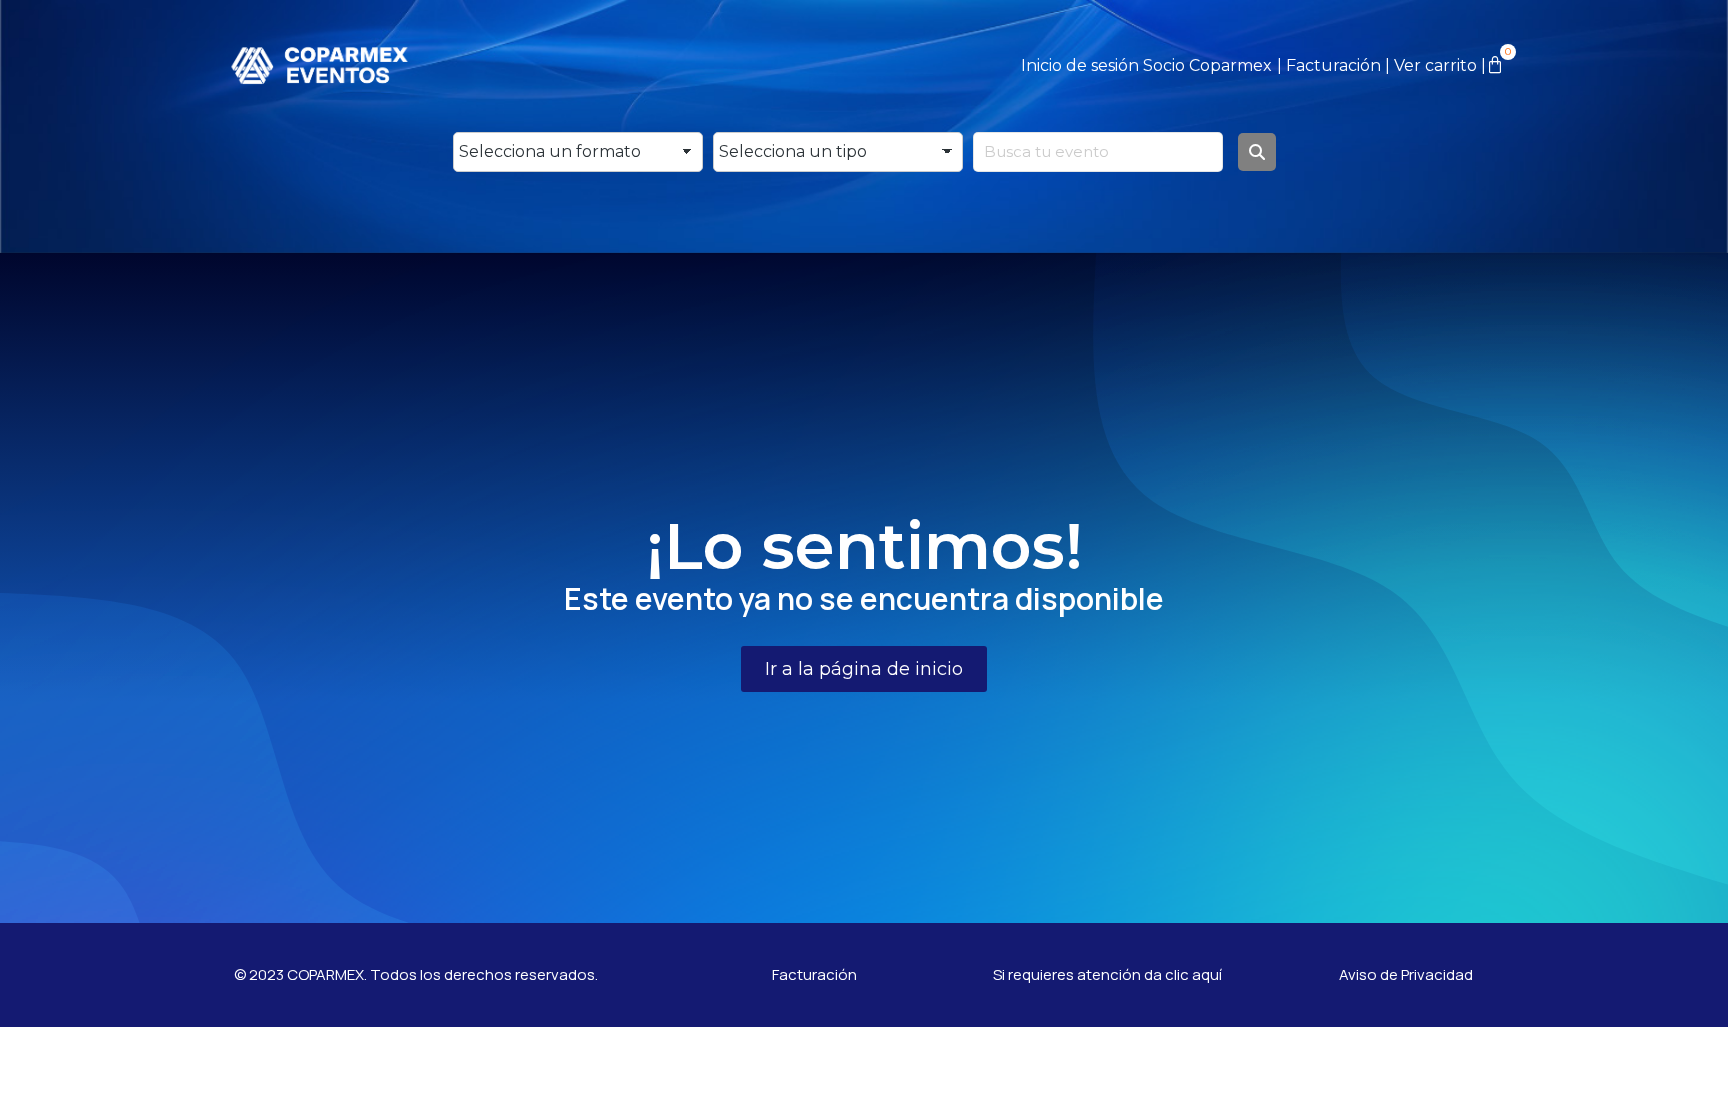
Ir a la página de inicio (864, 669)
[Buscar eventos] (1257, 152)
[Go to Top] (1698, 1087)
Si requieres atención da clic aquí (1107, 974)
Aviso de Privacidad (1406, 974)
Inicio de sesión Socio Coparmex (1146, 65)
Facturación (1333, 65)
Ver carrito (1435, 65)
